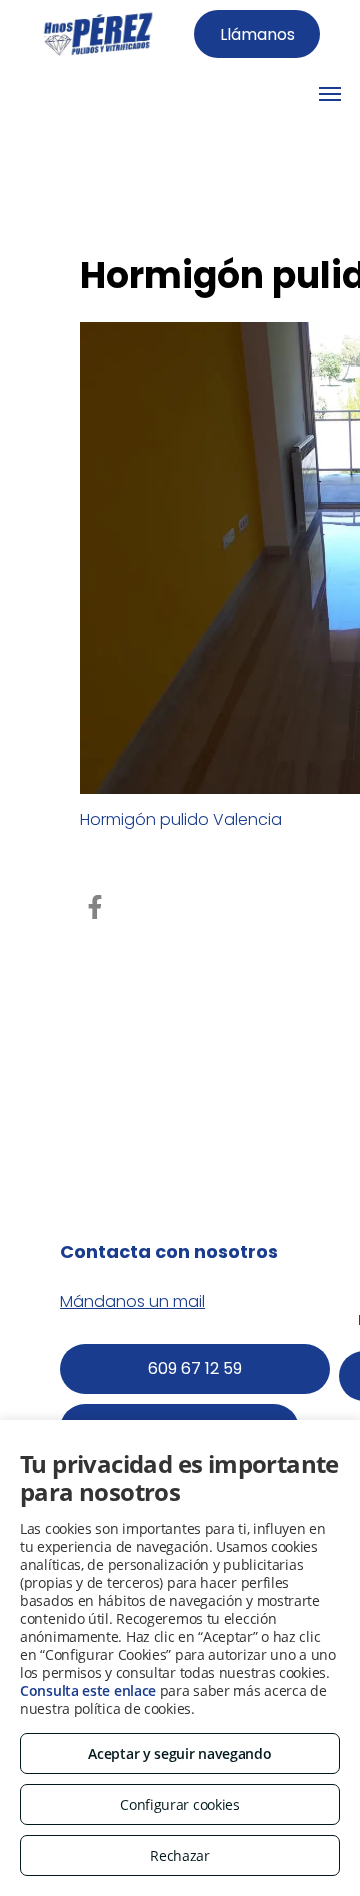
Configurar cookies (180, 1804)
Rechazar (180, 1855)
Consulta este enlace (88, 1690)
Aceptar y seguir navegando (179, 1753)
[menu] (330, 94)
